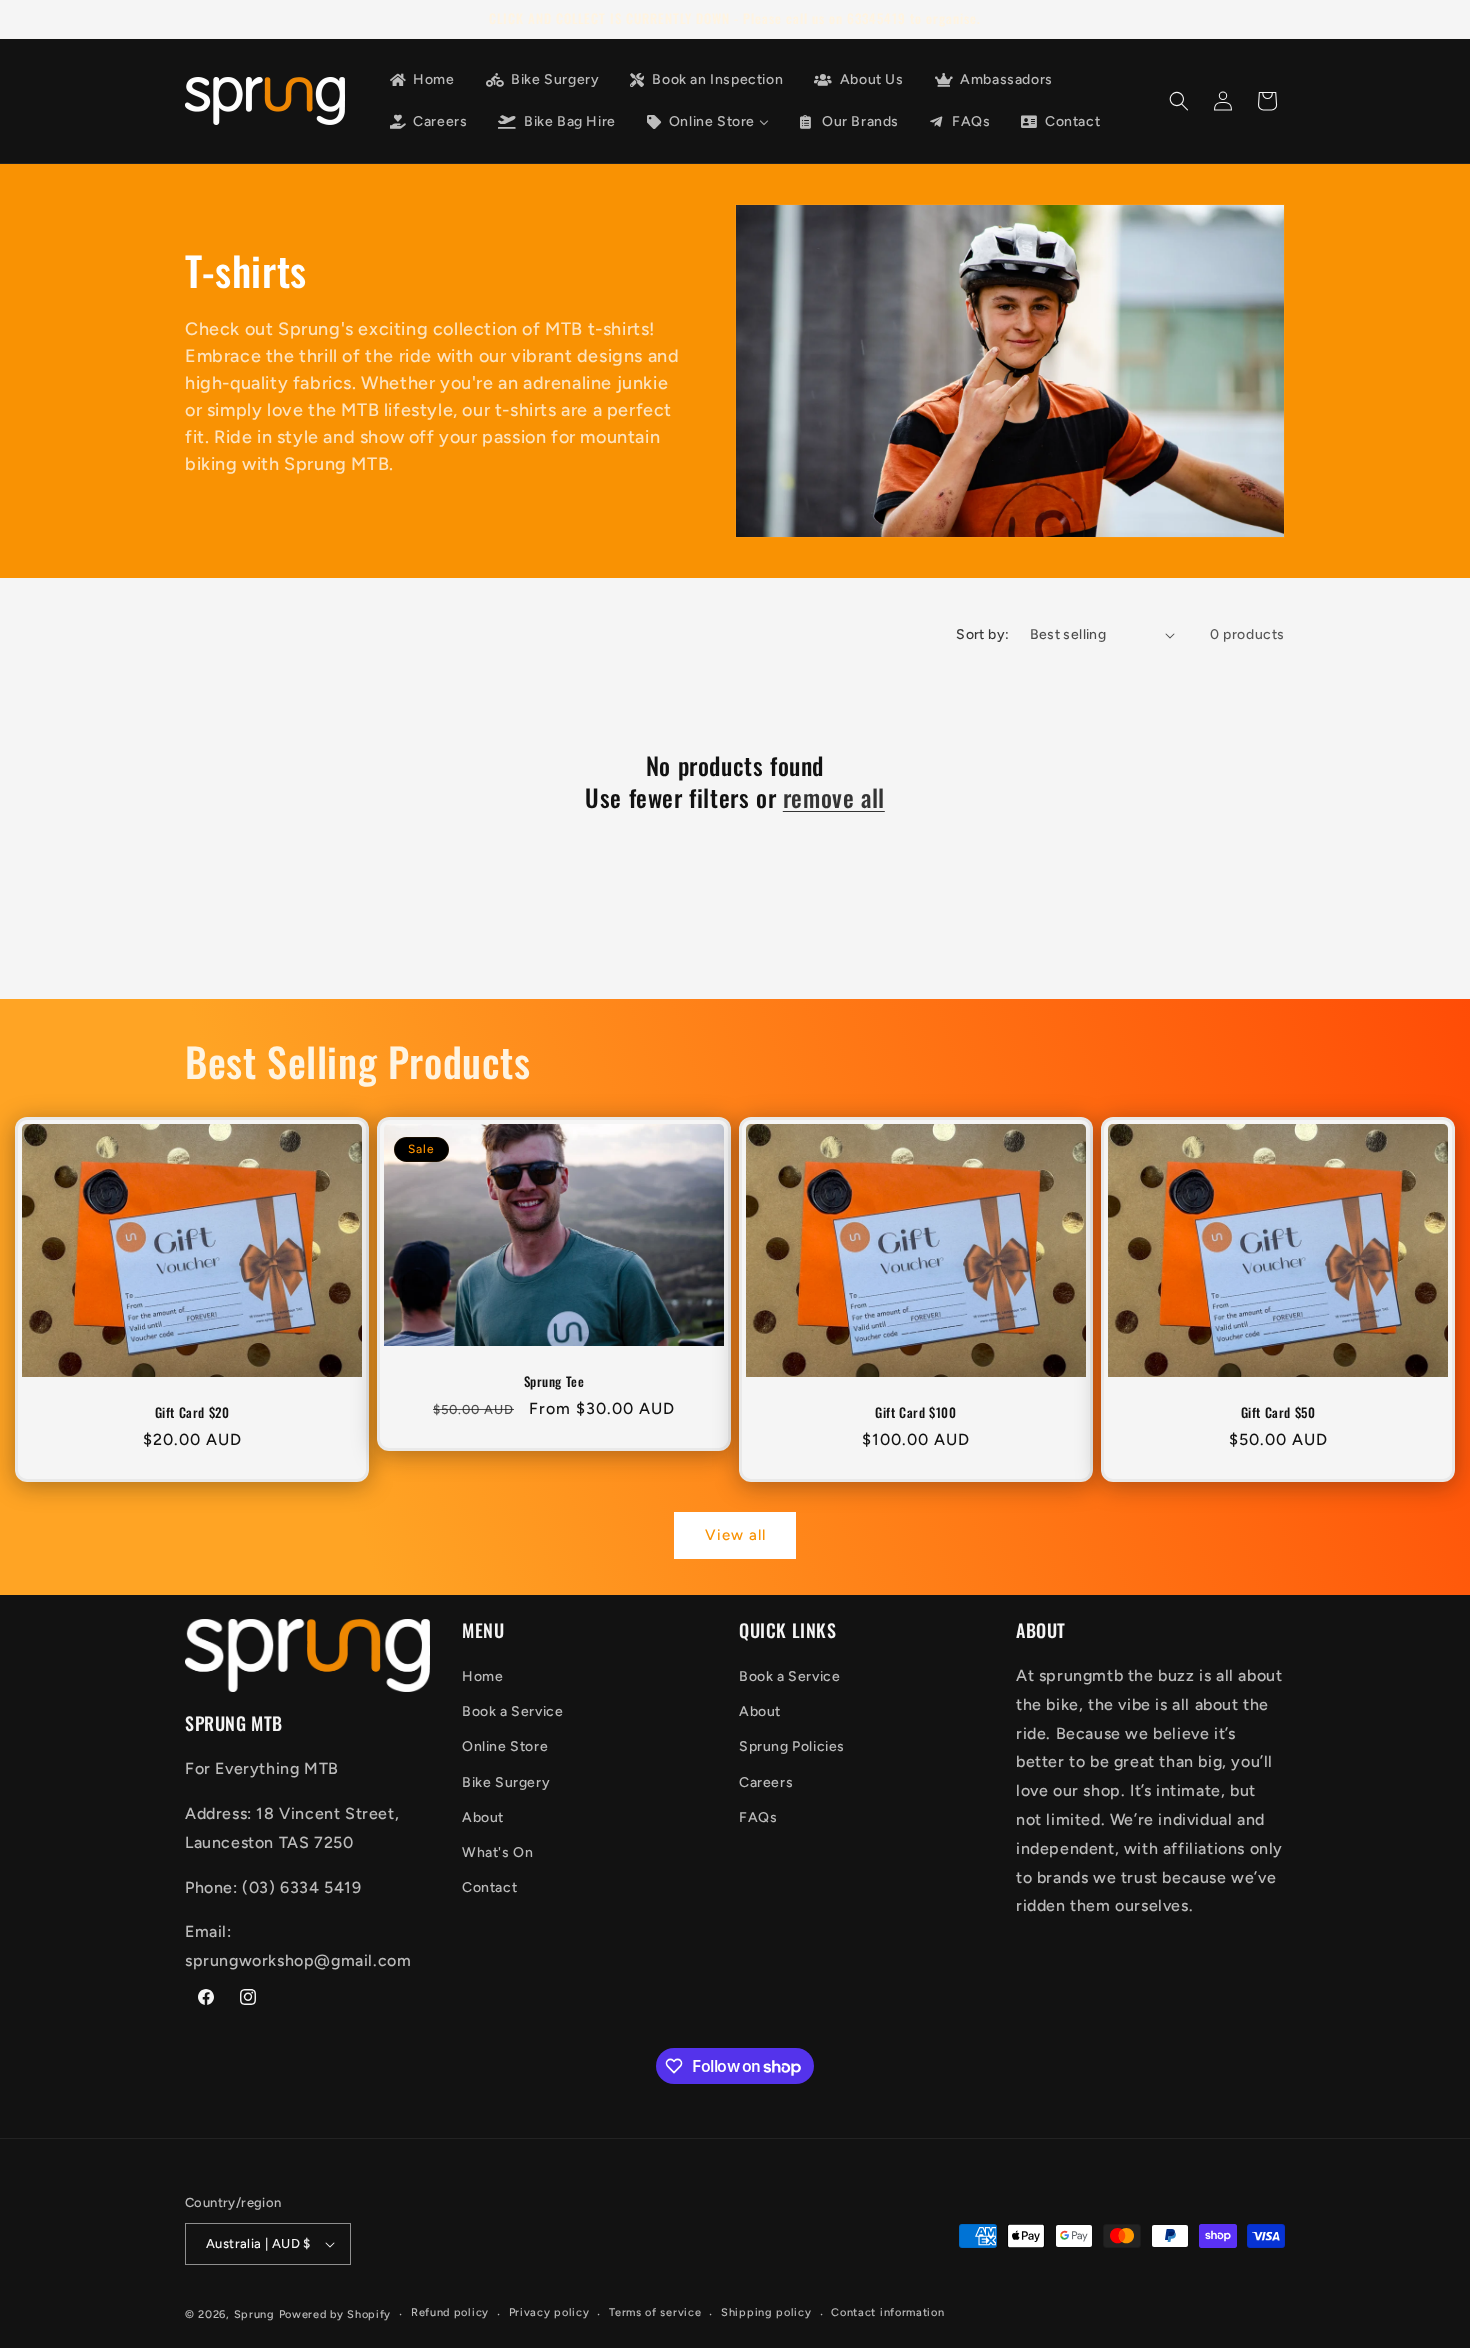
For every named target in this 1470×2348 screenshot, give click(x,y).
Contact (489, 1887)
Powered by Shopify (335, 2314)
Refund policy (450, 2312)
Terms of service (655, 2312)
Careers (766, 1782)
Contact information (887, 2312)
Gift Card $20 (192, 1412)
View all (735, 1535)
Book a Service (512, 1711)
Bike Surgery (506, 1782)
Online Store (505, 1746)
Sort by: (982, 634)
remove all (834, 797)
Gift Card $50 (1278, 1412)
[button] (1179, 101)
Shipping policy (766, 2312)
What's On (497, 1852)
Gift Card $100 (915, 1412)
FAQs (758, 1817)
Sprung (254, 2314)
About (483, 1817)
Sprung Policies (792, 1746)
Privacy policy (549, 2312)
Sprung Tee (554, 1381)
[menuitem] (421, 80)
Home (482, 1676)
